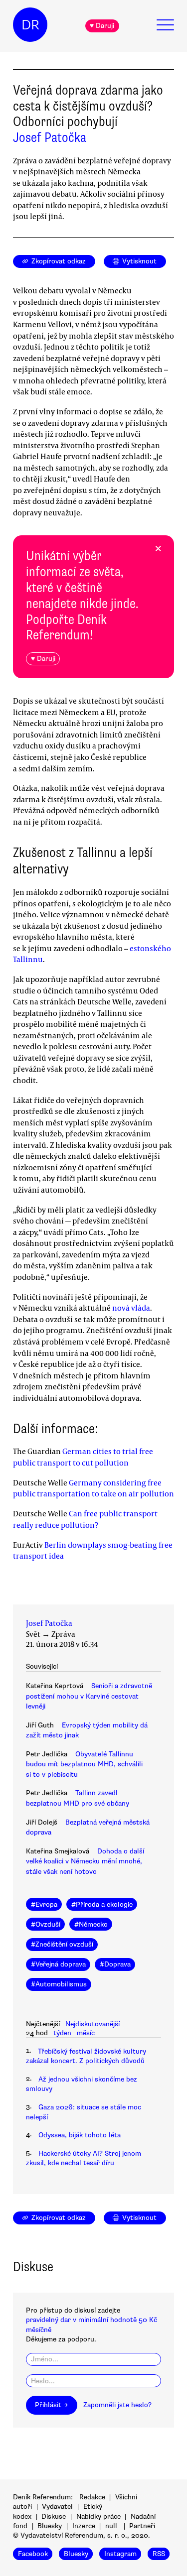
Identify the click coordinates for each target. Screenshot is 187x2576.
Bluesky (50, 2526)
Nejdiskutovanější (93, 2024)
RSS (159, 2554)
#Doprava (115, 1964)
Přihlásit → (51, 2405)
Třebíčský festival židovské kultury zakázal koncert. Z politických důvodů (86, 2056)
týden (62, 2033)
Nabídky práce (98, 2516)
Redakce (92, 2497)
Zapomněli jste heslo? (117, 2405)
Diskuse (54, 2516)
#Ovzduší (46, 1924)
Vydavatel (57, 2507)
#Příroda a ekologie (102, 1904)
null (111, 2526)
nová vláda (131, 1308)
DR (30, 25)
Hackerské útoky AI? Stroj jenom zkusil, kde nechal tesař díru (84, 2158)
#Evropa (44, 1904)
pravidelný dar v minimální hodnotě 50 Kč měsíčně (92, 2325)
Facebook (33, 2554)
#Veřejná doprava (58, 1964)
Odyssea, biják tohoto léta (80, 2135)
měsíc (86, 2033)
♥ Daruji (102, 26)
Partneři (142, 2526)
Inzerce (84, 2526)
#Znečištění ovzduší (62, 1944)
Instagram (120, 2554)
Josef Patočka (50, 137)
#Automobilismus (59, 1984)
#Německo (91, 1924)
